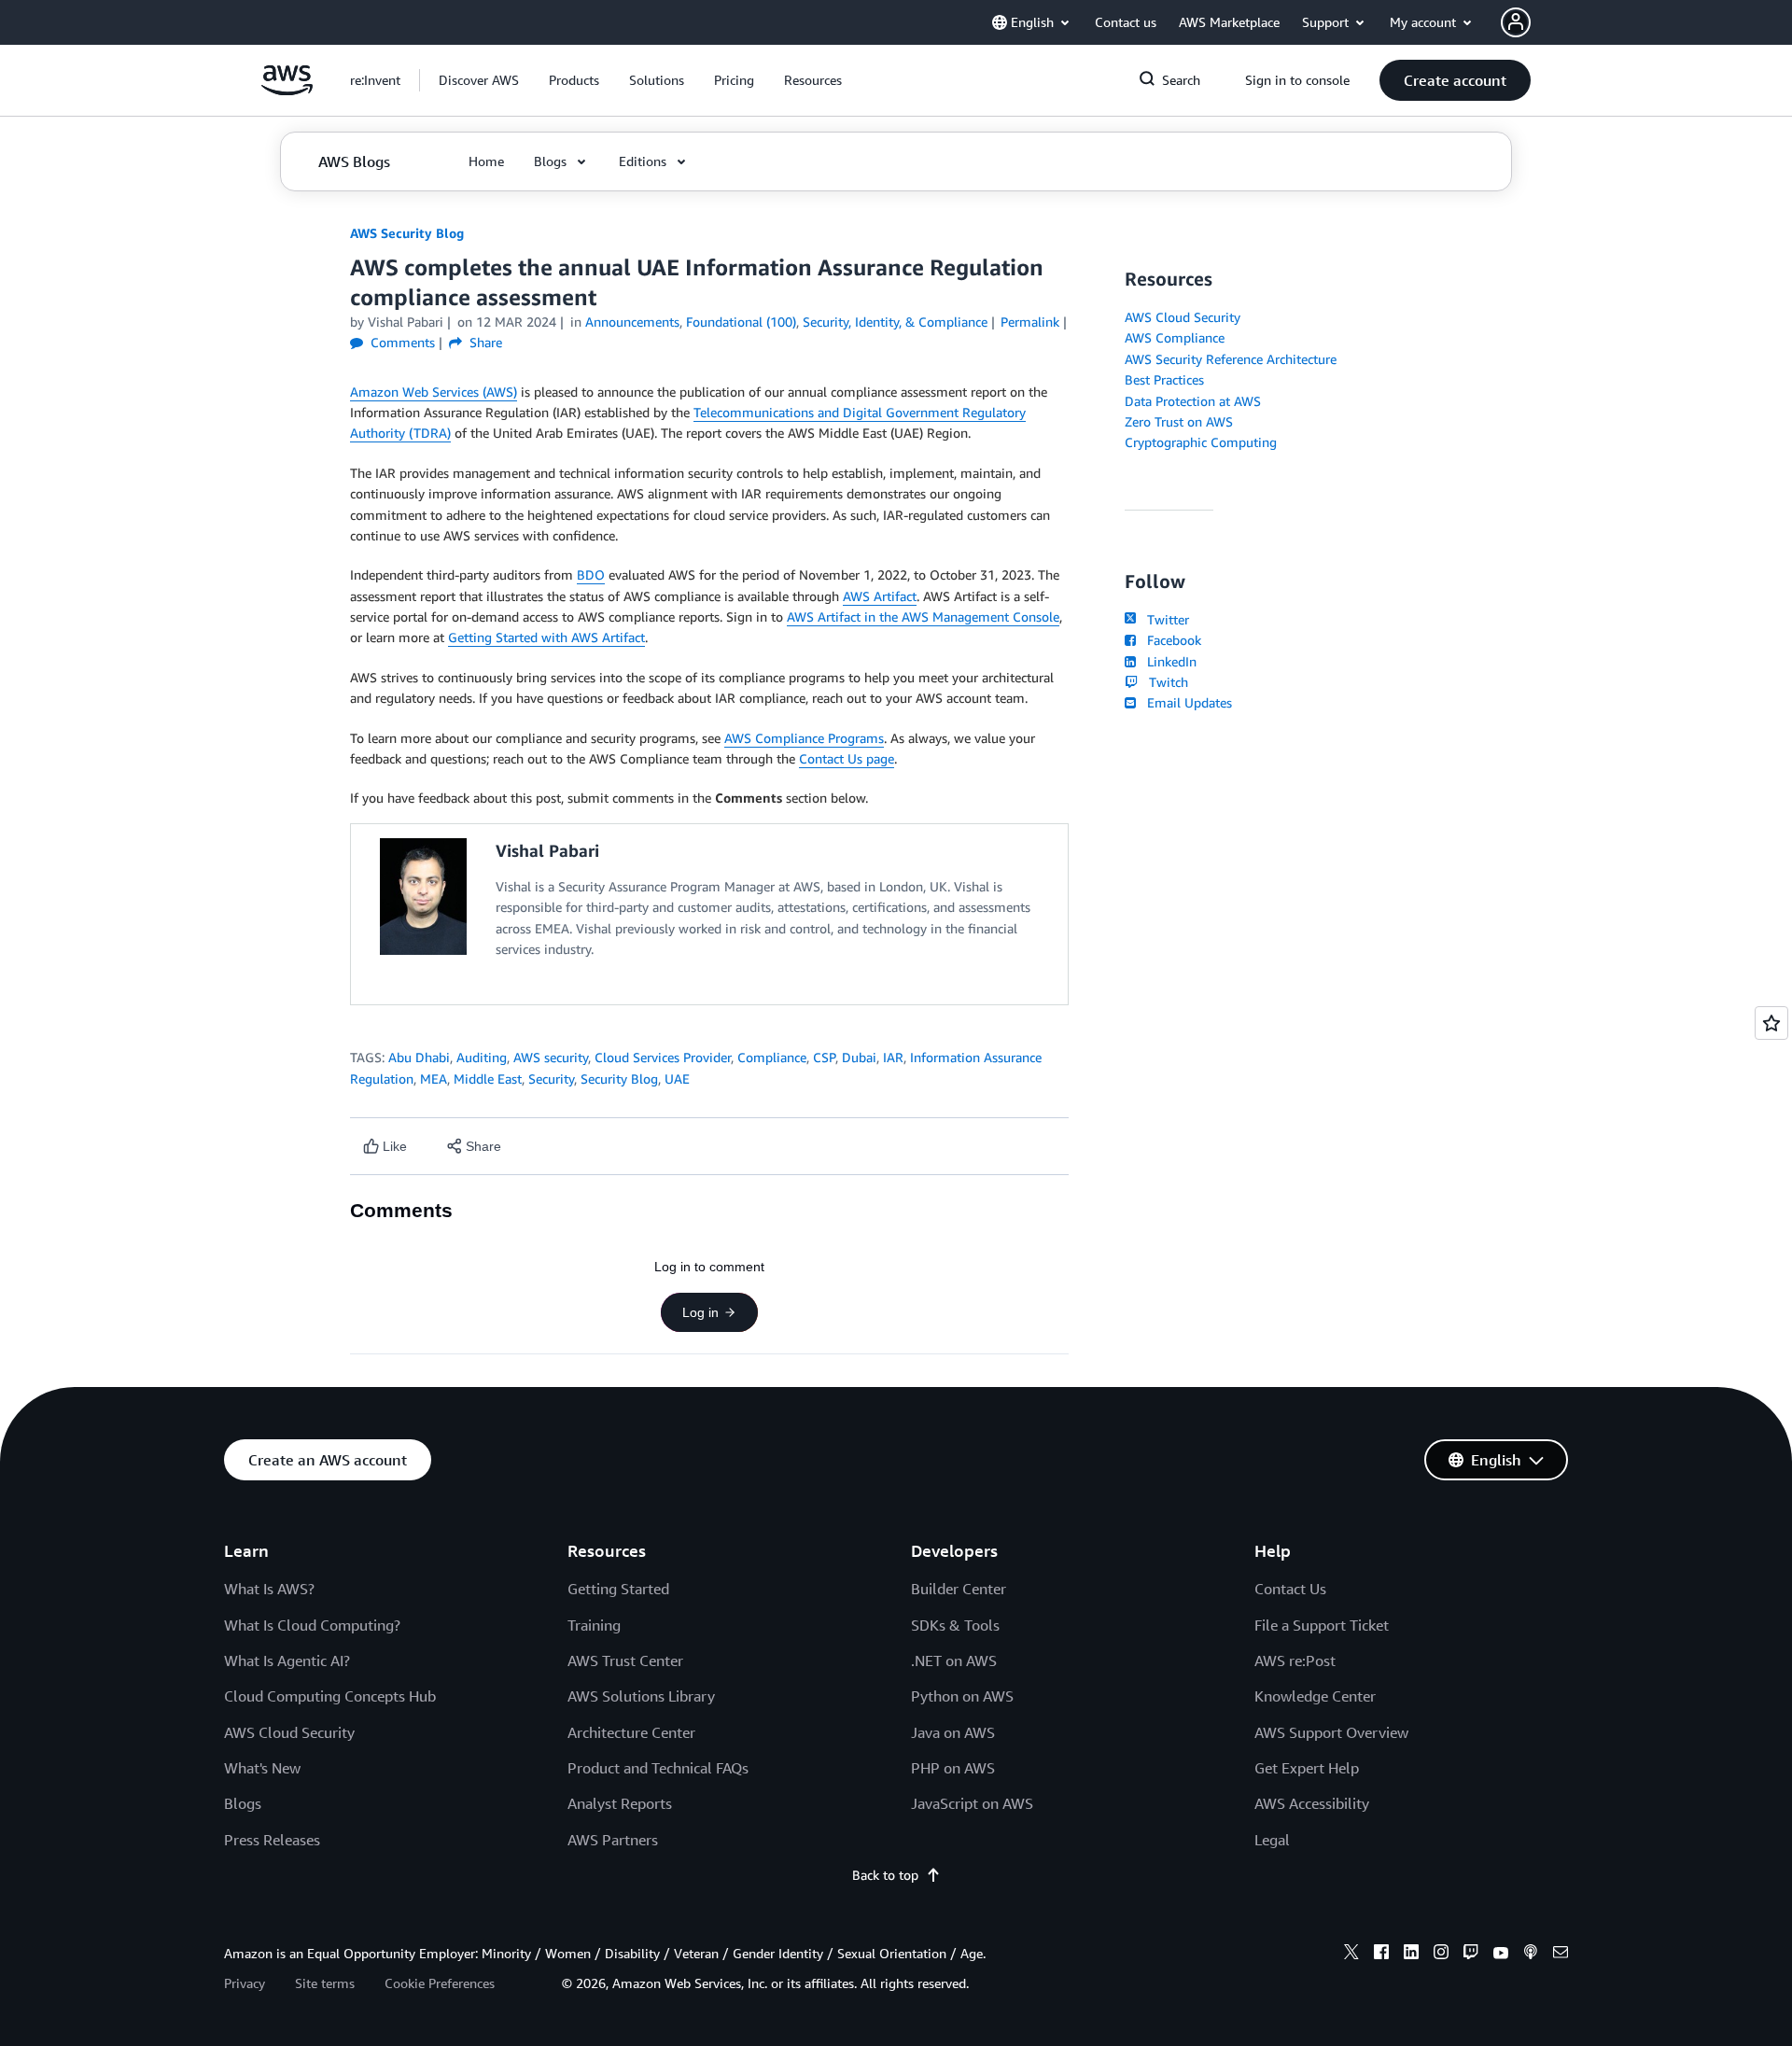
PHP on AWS (953, 1768)
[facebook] (1381, 1955)
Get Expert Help (1307, 1768)
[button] (479, 80)
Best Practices (1164, 379)
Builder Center (959, 1589)
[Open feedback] (1771, 1023)
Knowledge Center (1315, 1696)
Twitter (1164, 619)
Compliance (772, 1057)
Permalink (1030, 322)
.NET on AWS (954, 1661)
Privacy (245, 1983)
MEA (434, 1079)
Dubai (859, 1057)
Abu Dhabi (419, 1057)
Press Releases (272, 1840)
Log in (700, 1312)
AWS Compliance (1175, 337)
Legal (1272, 1840)
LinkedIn (1168, 661)
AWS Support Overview (1331, 1732)
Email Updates (1186, 702)
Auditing (482, 1057)
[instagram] (1441, 1955)
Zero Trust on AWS (1179, 421)
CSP (824, 1057)
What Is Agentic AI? (287, 1661)
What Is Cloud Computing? (312, 1625)
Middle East (488, 1079)
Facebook (1170, 640)
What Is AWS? (269, 1589)
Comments (401, 342)
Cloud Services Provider (663, 1057)
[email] (1561, 1955)
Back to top (885, 1875)
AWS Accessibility (1312, 1803)
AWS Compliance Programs (804, 738)
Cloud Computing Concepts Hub (330, 1696)
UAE (677, 1079)
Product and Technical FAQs (658, 1768)
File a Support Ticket (1322, 1625)
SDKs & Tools (955, 1625)
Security (551, 1079)
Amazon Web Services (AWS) (434, 392)
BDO (591, 575)
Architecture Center (631, 1732)
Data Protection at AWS (1193, 401)
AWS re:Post (1295, 1661)
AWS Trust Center (625, 1661)
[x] (1351, 1955)
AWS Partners (613, 1840)
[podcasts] (1531, 1955)
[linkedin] (1411, 1955)
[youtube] (1501, 1955)
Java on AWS (953, 1732)
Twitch (1165, 682)
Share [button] (484, 342)
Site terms (325, 1983)
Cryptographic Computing (1201, 442)
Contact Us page (847, 758)
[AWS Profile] (1516, 22)
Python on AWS (962, 1696)
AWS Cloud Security (1183, 317)
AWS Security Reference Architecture (1231, 359)
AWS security (551, 1057)
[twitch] (1471, 1955)
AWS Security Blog (407, 233)
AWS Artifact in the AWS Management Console (923, 617)
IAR (893, 1057)
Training (594, 1625)
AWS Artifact (880, 596)
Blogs (243, 1803)
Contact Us (1290, 1589)
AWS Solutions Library (641, 1696)
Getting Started (618, 1589)
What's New (262, 1768)
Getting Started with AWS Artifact (546, 637)
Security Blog (619, 1079)
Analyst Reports (620, 1803)
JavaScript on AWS (972, 1803)
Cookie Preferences (440, 1983)
